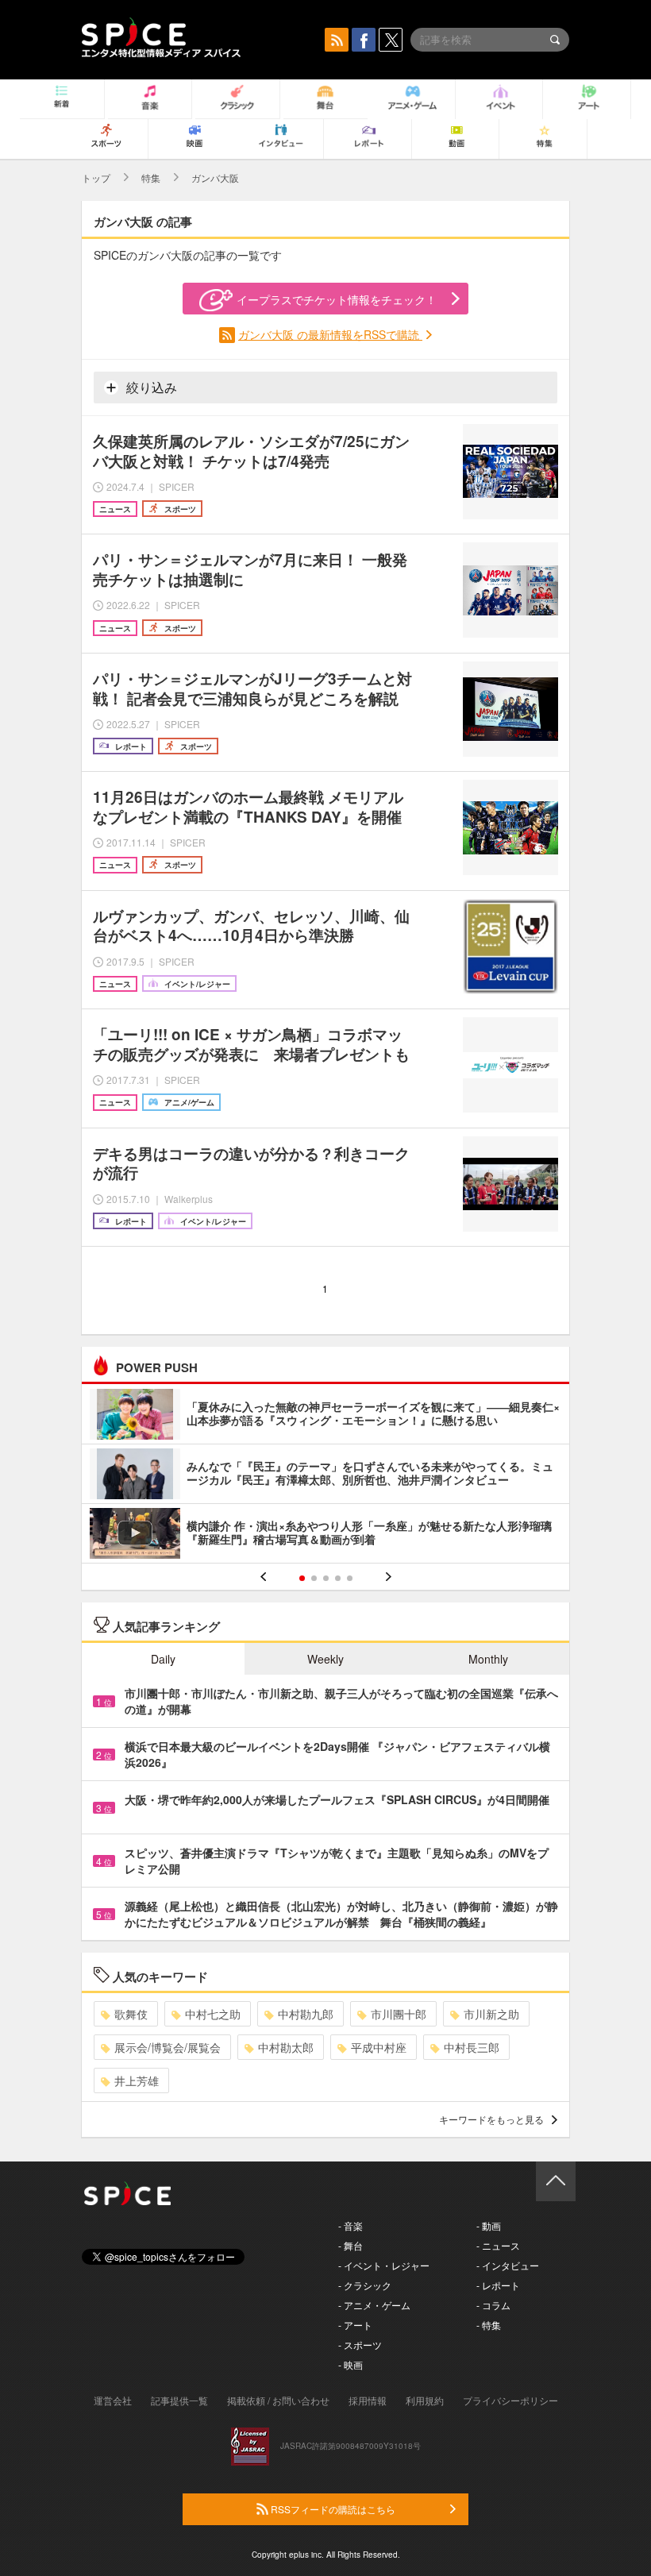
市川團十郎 (399, 2014)
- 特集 (489, 2325)
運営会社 (113, 2400)
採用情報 (368, 2400)
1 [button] (302, 1578)
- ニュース (498, 2245)
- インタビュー (508, 2265)
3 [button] (326, 1578)
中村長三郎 (472, 2047)
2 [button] (314, 1578)
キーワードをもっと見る (491, 2119)
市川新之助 (491, 2014)
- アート (355, 2325)
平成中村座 (379, 2047)
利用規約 (425, 2400)
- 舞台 (351, 2245)
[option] (325, 1476)
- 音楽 (351, 2225)
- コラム (493, 2305)
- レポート (498, 2285)
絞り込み (150, 387)
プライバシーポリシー (510, 2400)
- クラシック (365, 2285)
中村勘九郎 (306, 2014)
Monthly (488, 1659)
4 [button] (338, 1578)
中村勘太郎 (286, 2047)
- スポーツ (360, 2345)
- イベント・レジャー (384, 2265)
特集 (151, 177)
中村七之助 (213, 2014)
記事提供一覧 (179, 2400)
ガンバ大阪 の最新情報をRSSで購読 (330, 334)
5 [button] (350, 1578)
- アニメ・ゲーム (374, 2305)
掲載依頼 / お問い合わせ (278, 2400)
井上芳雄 (137, 2080)
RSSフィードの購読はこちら (332, 2509)
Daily (163, 1659)
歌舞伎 (131, 2014)
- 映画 (351, 2364)
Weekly (325, 1659)
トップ (96, 177)
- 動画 (489, 2225)
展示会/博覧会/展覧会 (168, 2047)
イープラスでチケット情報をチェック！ (337, 299)
